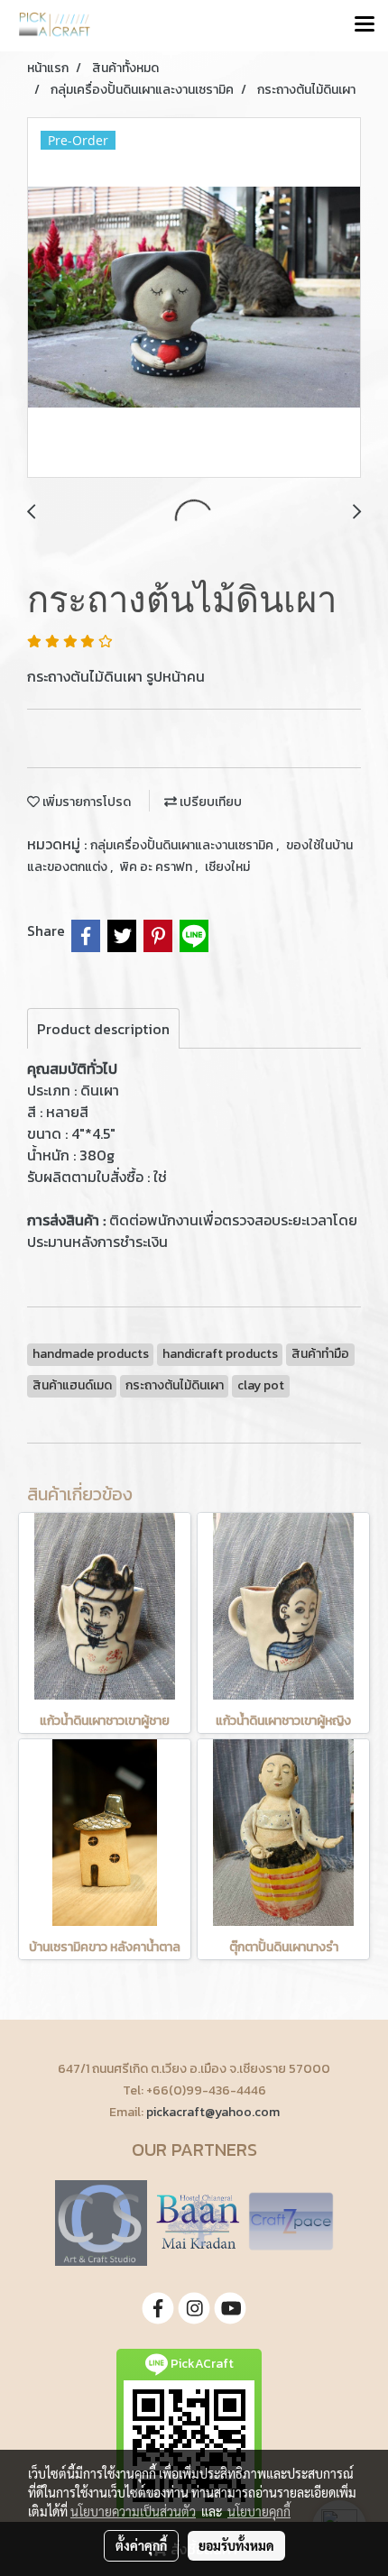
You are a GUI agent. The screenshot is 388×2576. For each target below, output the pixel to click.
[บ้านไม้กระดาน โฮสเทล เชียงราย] (198, 2221)
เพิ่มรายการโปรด (85, 802)
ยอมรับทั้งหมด (236, 2545)
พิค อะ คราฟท (157, 867)
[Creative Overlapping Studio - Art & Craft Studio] (101, 2221)
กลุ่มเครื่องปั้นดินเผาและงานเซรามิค (183, 845)
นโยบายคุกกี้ (259, 2511)
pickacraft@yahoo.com (213, 2112)
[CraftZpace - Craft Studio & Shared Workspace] (291, 2221)
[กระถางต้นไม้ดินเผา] (194, 298)
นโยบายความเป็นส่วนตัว (133, 2511)
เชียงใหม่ (227, 867)
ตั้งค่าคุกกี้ (141, 2545)
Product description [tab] (103, 1029)
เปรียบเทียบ (209, 802)
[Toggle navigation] (365, 25)
